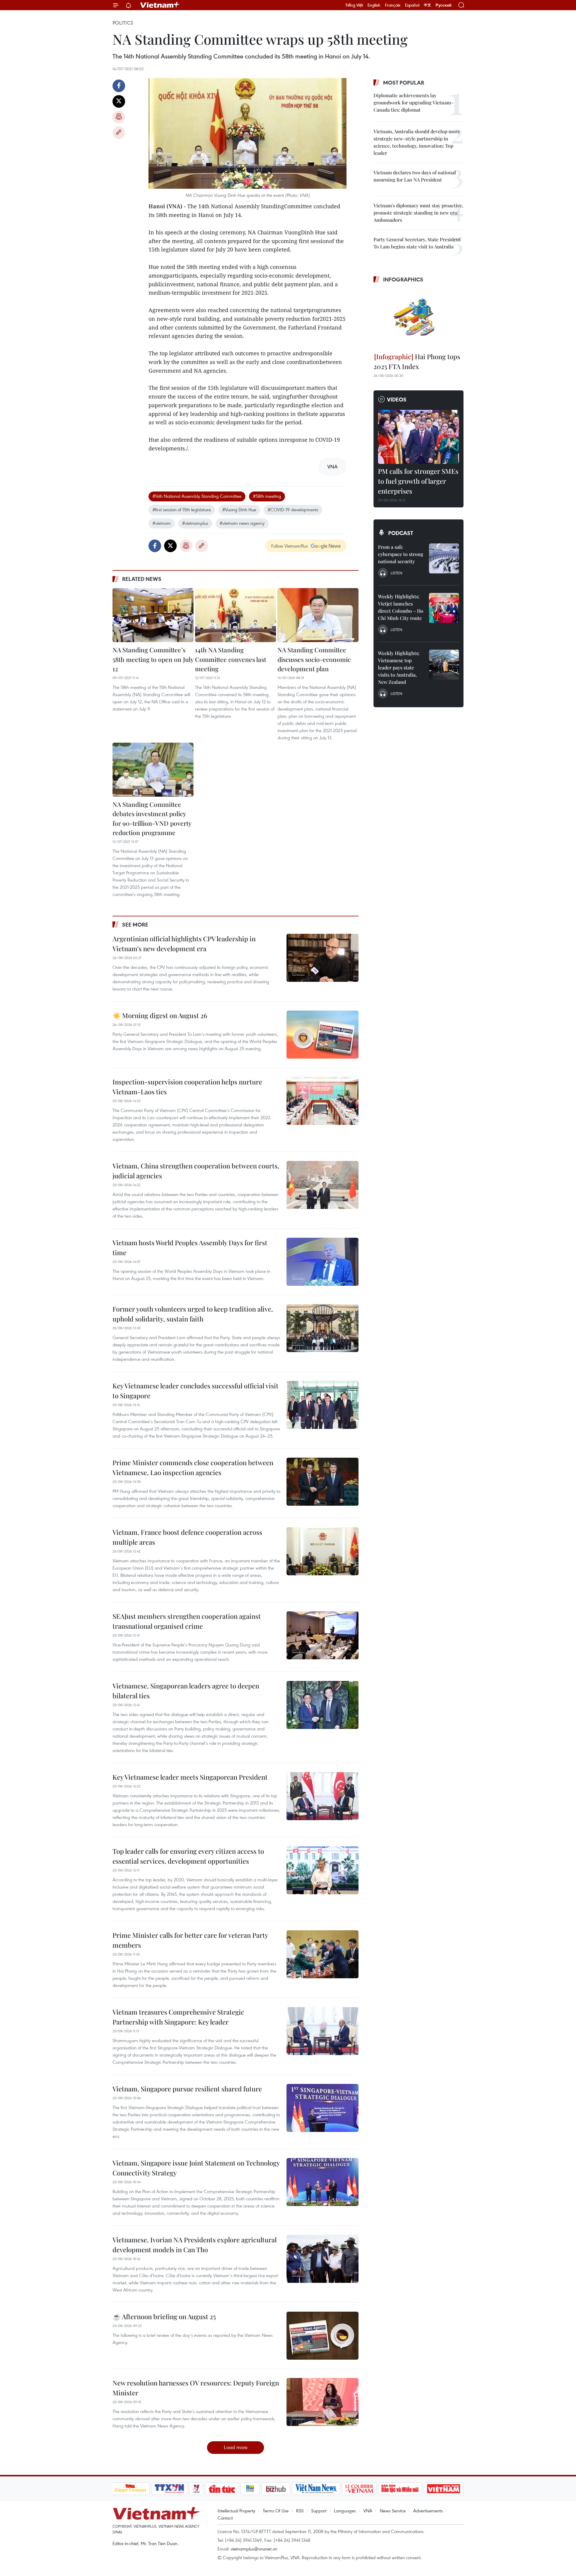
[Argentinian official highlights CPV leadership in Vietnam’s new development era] (322, 958)
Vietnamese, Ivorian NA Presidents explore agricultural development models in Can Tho (195, 2245)
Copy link (119, 133)
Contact (225, 2518)
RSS (300, 2511)
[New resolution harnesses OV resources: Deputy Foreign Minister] (322, 2402)
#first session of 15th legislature (182, 509)
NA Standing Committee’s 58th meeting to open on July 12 (153, 659)
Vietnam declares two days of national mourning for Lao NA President (415, 176)
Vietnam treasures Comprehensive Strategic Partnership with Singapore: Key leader (178, 2017)
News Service (393, 2511)
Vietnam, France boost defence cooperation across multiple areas (187, 1537)
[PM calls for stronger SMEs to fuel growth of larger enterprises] (418, 437)
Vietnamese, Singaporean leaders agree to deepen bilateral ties (186, 1691)
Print (119, 117)
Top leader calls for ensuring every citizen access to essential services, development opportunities (188, 1856)
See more (135, 924)
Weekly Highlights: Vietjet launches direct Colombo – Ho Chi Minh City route (401, 607)
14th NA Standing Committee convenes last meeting (231, 659)
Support (319, 2511)
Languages (345, 2511)
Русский (444, 5)
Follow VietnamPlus (289, 546)
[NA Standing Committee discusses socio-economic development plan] (318, 615)
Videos (397, 399)
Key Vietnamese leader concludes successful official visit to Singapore (195, 1391)
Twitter (119, 101)
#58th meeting (267, 496)
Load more (236, 2447)
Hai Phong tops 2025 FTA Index (417, 361)
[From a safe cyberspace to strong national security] (444, 558)
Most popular (404, 83)
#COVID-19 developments (293, 509)
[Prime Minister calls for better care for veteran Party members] (322, 1954)
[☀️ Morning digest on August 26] (322, 1035)
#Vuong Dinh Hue (239, 509)
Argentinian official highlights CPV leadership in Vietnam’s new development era (184, 944)
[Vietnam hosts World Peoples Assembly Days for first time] (322, 1262)
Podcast (401, 533)
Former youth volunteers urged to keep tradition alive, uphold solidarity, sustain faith (193, 1314)
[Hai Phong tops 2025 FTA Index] (418, 319)
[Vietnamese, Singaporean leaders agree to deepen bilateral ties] (322, 1705)
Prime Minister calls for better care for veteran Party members (190, 1940)
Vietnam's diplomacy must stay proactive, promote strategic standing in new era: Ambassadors (418, 213)
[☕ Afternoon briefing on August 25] (322, 2336)
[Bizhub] (276, 2489)
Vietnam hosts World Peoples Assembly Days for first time (190, 1247)
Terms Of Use (276, 2511)
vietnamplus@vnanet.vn (254, 2549)
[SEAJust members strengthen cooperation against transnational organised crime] (322, 1635)
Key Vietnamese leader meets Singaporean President (190, 1777)
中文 (427, 5)
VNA (368, 2511)
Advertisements (428, 2511)
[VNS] (316, 2489)
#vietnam (162, 523)
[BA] (444, 2489)
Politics (123, 23)
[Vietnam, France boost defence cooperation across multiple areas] (322, 1551)
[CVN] (359, 2489)
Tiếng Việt (354, 5)
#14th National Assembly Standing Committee (197, 496)
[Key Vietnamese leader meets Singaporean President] (322, 1796)
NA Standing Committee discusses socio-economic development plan (314, 659)
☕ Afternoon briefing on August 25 (164, 2316)
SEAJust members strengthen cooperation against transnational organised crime (187, 1621)
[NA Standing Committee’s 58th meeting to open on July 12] (153, 615)
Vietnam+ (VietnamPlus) (160, 5)
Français (393, 5)
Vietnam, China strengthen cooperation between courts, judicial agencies (196, 1171)
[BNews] (250, 2489)
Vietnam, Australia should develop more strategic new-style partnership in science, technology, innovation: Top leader (417, 142)
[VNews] (196, 2489)
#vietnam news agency (242, 523)
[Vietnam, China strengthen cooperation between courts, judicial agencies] (322, 1185)
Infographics (403, 279)
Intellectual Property (236, 2511)
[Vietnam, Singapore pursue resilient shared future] (322, 2108)
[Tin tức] (222, 2489)
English (374, 5)
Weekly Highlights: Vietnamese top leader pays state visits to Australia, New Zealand (399, 667)
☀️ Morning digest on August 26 (160, 1015)
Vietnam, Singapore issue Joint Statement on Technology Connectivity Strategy (196, 2168)
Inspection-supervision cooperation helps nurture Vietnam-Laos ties (187, 1087)
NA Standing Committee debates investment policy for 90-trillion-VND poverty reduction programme (152, 818)
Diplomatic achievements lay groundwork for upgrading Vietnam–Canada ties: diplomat (414, 102)
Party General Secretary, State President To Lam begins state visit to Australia (417, 243)
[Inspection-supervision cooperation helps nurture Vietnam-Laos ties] (322, 1101)
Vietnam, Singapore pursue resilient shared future (187, 2089)
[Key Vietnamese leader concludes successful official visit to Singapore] (322, 1405)
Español (412, 5)
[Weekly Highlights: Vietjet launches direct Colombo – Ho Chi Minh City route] (444, 608)
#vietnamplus (195, 523)
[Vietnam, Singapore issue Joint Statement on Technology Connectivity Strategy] (322, 2182)
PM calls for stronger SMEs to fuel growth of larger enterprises (418, 481)
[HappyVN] (130, 2489)
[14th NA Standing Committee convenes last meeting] (235, 615)
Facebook (119, 86)
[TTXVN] (169, 2489)
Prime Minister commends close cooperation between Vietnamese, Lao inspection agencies (193, 1467)
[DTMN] (400, 2489)
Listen (396, 573)
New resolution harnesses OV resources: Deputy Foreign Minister (196, 2388)
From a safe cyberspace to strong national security (401, 554)
